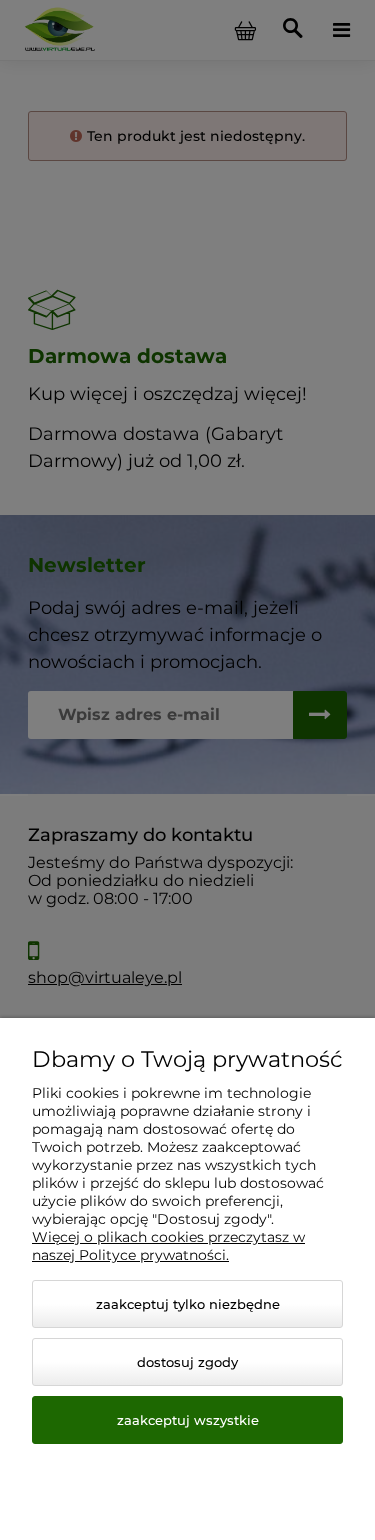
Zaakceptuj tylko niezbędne (188, 1304)
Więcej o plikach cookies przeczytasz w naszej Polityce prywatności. (168, 1246)
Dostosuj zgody (187, 1362)
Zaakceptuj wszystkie (188, 1420)
